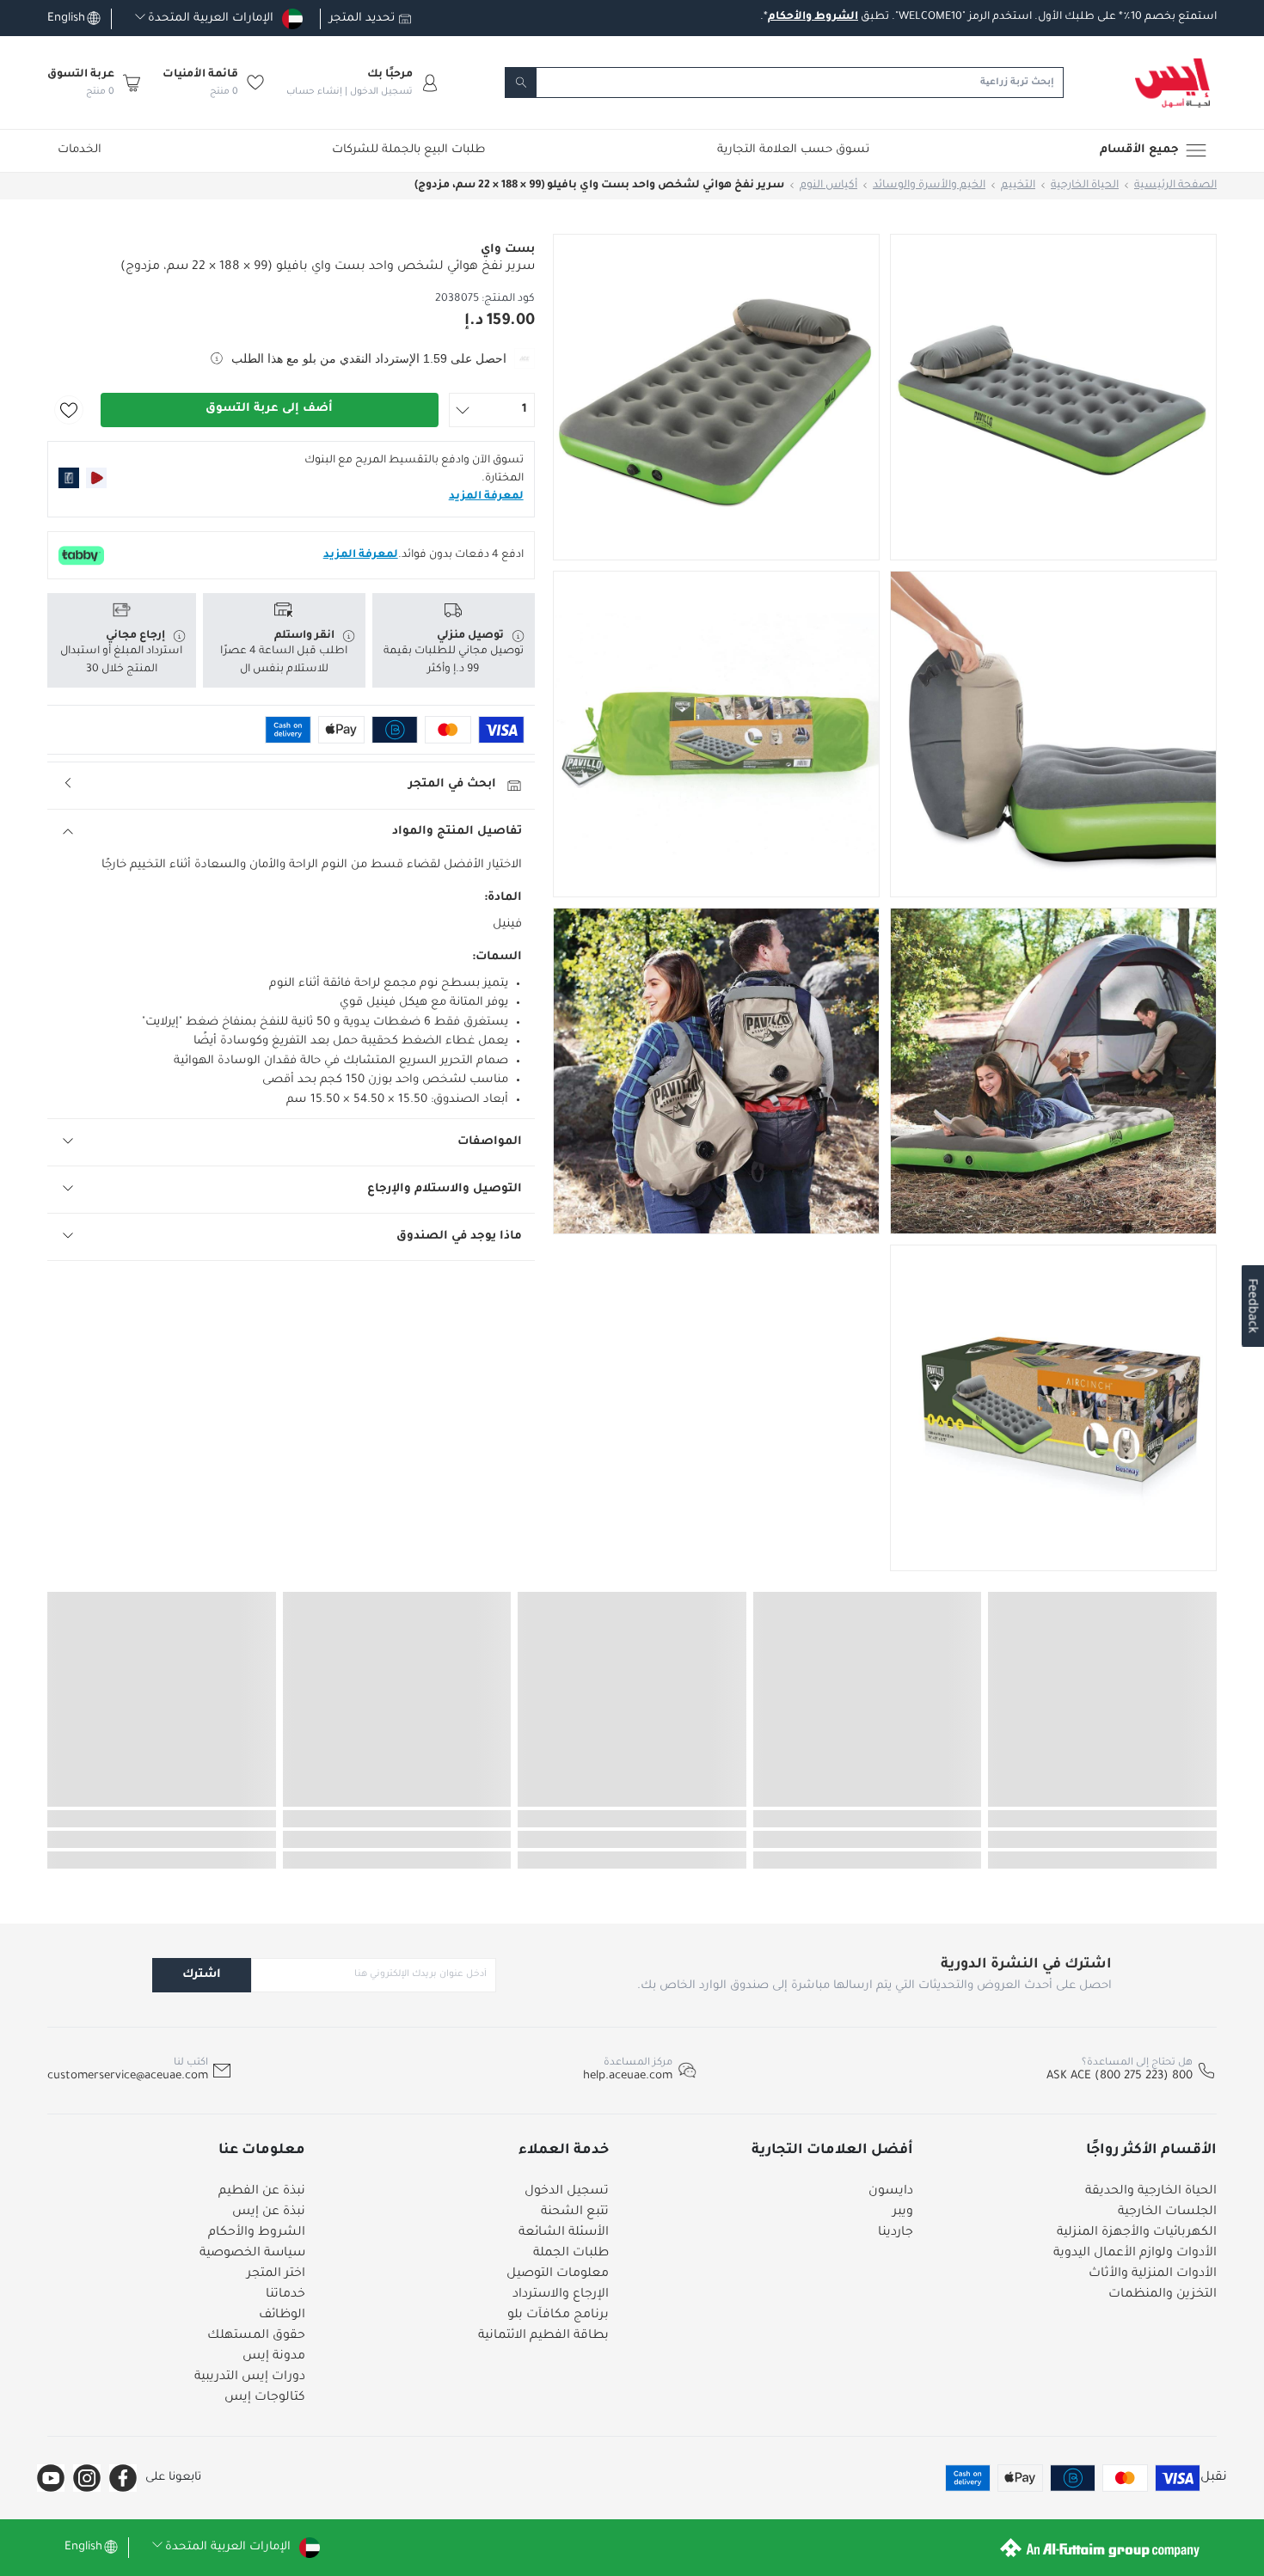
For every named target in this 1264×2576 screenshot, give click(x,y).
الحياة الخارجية (1085, 186)
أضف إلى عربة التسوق (269, 409)
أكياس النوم (828, 186)
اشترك (202, 1975)
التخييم (1018, 186)
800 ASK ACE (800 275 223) (1120, 2076)
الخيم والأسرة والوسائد (929, 186)
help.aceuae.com (628, 2076)
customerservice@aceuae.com (128, 2076)
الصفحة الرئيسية (1175, 186)
